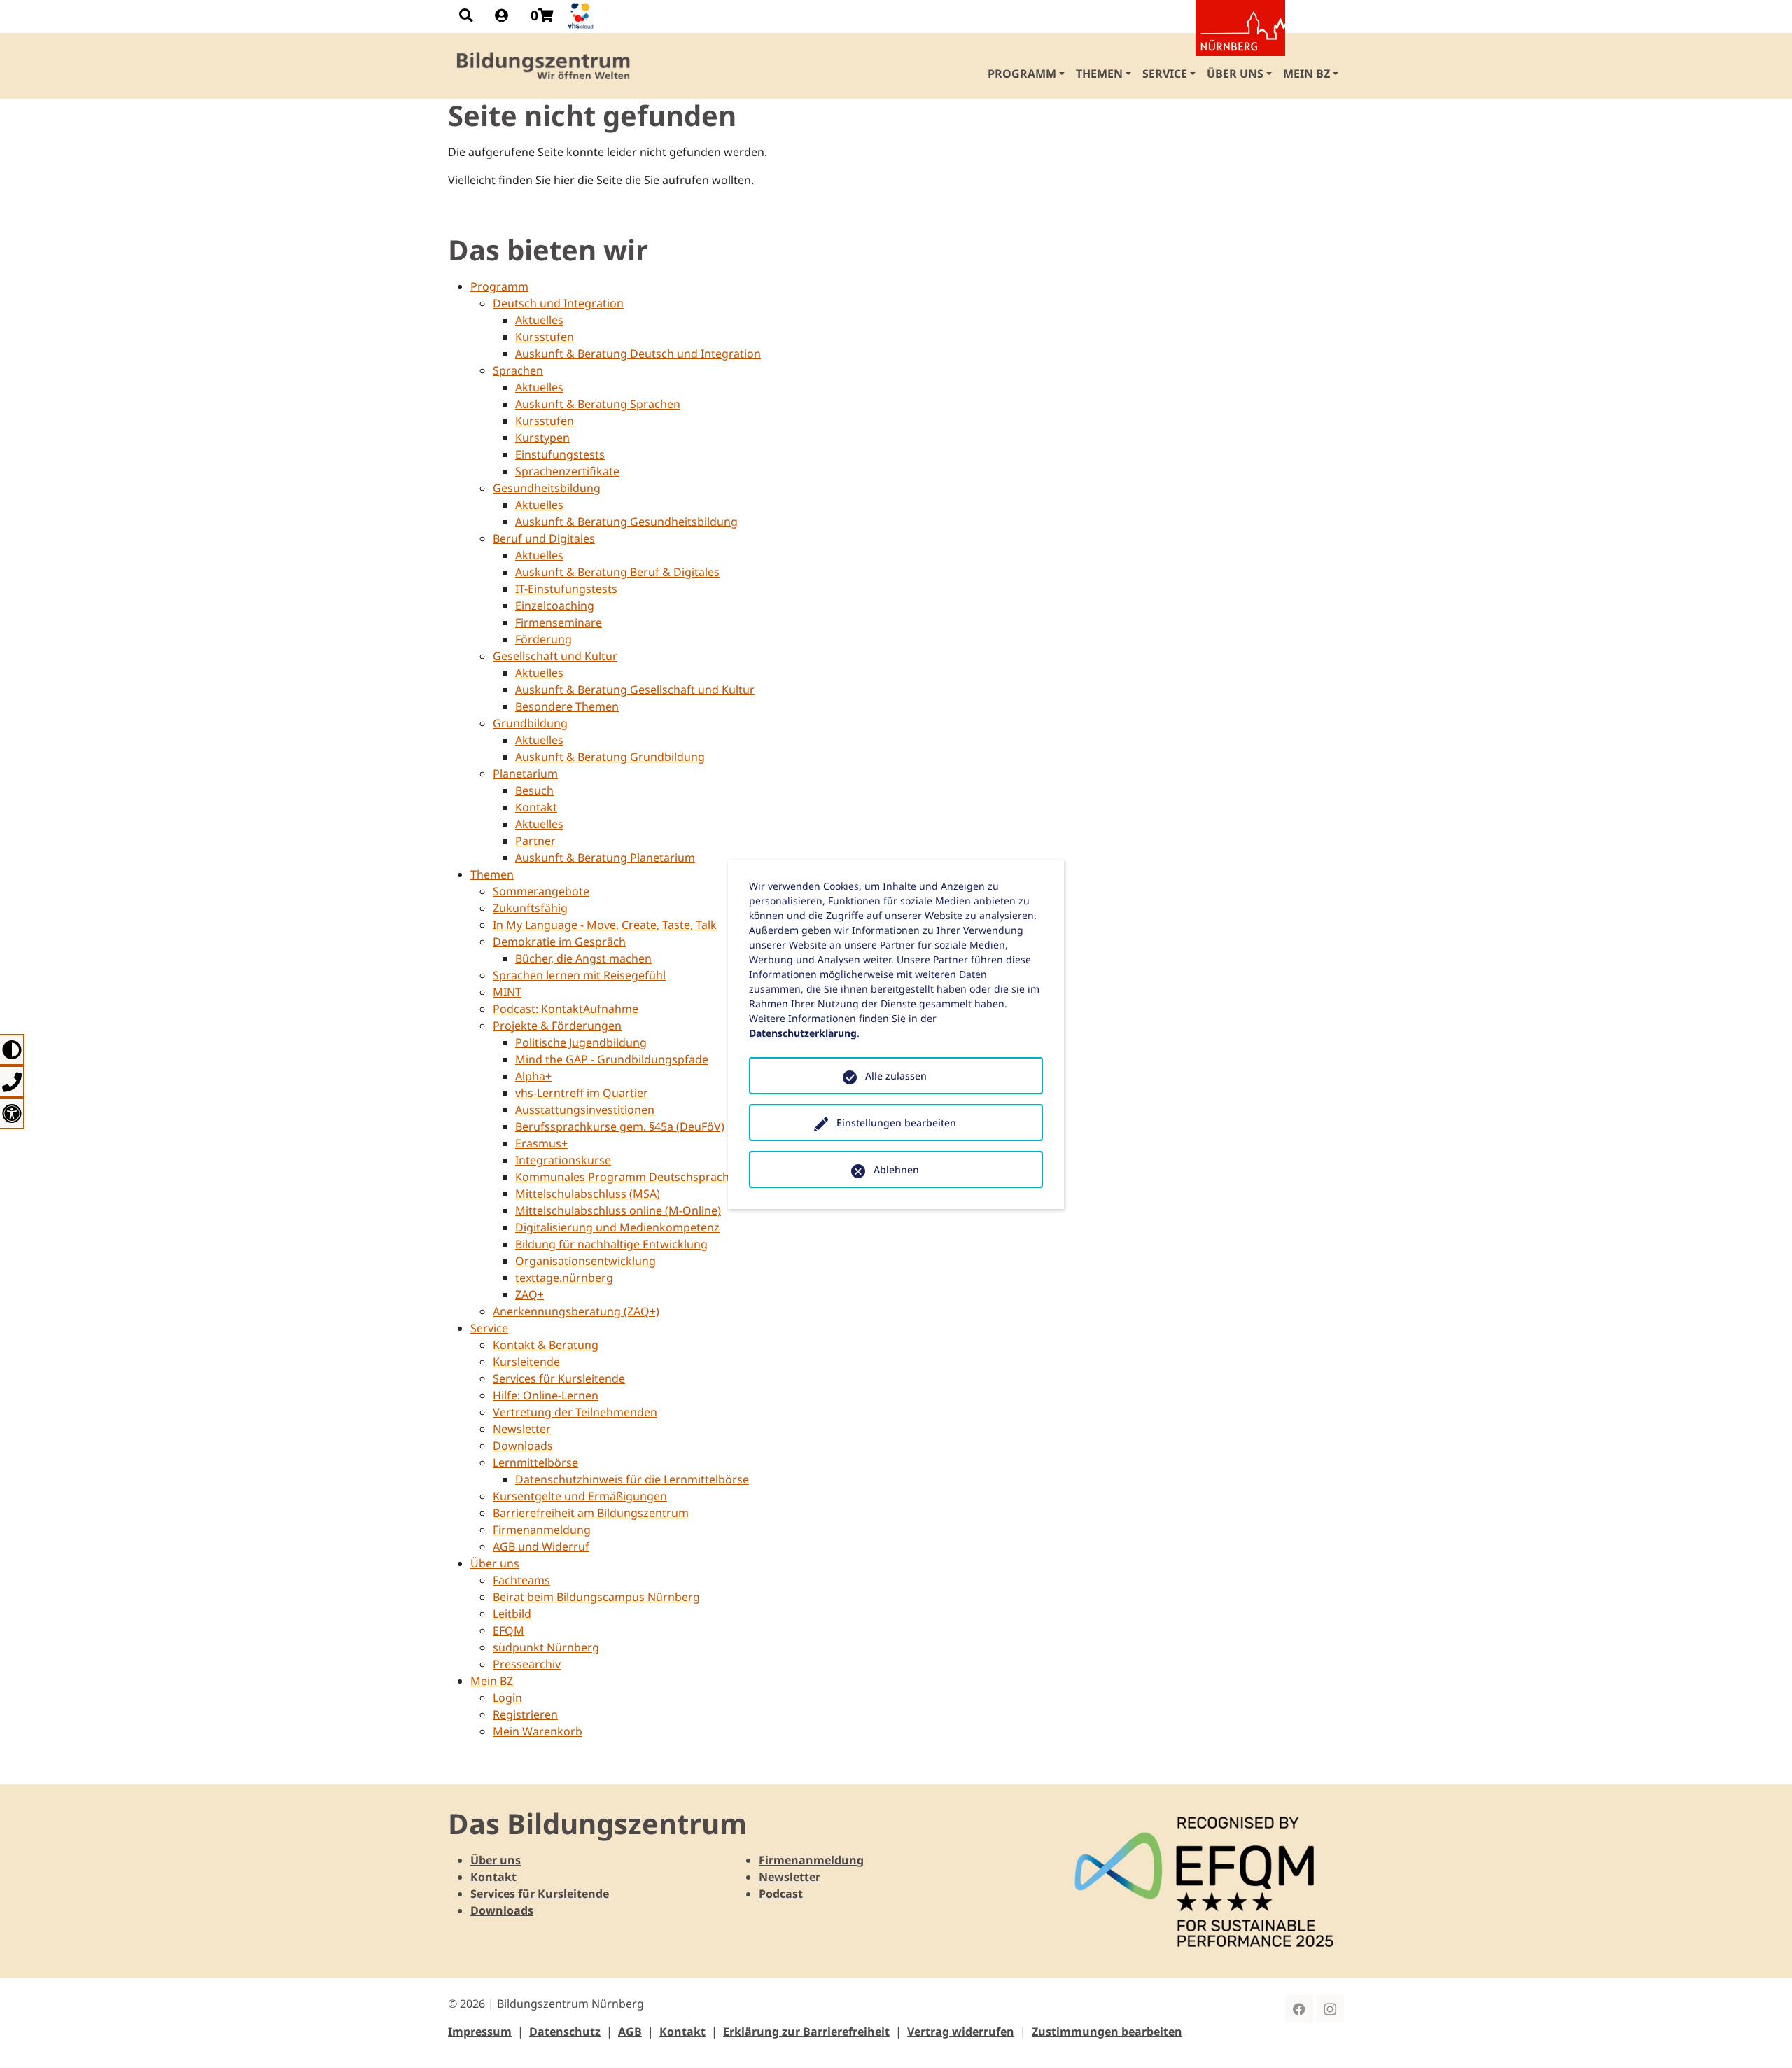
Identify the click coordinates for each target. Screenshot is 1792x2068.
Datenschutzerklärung (803, 1033)
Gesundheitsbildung (547, 488)
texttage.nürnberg (564, 1278)
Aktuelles (539, 320)
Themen (492, 874)
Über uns (495, 1563)
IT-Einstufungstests (566, 589)
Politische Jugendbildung (581, 1042)
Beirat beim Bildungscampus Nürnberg (596, 1597)
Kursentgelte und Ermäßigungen (580, 1496)
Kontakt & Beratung (546, 1345)
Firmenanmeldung (542, 1530)
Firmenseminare (559, 622)
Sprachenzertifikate (567, 471)
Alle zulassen (896, 1076)
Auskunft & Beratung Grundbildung (610, 757)
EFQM (509, 1630)
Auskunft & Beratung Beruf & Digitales (617, 572)
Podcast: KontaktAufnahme (566, 1009)
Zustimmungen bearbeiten (1107, 2032)
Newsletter (522, 1429)
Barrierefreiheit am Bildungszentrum (591, 1513)
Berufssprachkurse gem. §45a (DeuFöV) (620, 1126)
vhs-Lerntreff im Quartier (582, 1093)
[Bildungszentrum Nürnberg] (544, 66)
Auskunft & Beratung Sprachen (598, 404)
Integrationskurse (563, 1160)
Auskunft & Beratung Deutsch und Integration (638, 354)
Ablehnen (896, 1169)
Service (489, 1328)
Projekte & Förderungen (557, 1026)
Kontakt (536, 807)
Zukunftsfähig (530, 908)
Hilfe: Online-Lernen (546, 1395)
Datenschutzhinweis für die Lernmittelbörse (632, 1479)
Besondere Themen (567, 706)
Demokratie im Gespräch (559, 942)
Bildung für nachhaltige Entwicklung (611, 1244)
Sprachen (518, 370)
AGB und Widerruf (541, 1546)
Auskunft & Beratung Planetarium (605, 858)
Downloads (523, 1446)
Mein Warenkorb (538, 1731)
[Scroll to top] (1761, 2037)
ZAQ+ (530, 1294)
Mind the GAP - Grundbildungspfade (612, 1059)
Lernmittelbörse (535, 1462)
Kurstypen (542, 438)
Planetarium (525, 774)
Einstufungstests (560, 454)
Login (507, 1698)
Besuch (534, 790)
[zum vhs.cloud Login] (582, 16)
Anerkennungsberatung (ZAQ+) (576, 1311)
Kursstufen (545, 337)
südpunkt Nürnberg (546, 1647)
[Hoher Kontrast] (12, 1050)
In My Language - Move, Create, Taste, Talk (605, 925)
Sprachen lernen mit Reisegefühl (579, 975)
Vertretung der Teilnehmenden (575, 1412)
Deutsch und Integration (558, 303)
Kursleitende (526, 1362)
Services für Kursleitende (559, 1378)
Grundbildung (530, 723)
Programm (499, 286)
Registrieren (525, 1714)
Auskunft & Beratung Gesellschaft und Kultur (635, 690)
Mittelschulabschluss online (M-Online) (618, 1210)
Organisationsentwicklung (586, 1261)
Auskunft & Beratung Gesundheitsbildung (626, 522)
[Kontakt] (12, 1081)
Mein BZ (492, 1681)
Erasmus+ (541, 1143)
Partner (535, 841)
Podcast (781, 1894)
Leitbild (512, 1614)
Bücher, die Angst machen (583, 958)
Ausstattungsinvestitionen (585, 1110)
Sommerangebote (541, 891)
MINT (507, 992)
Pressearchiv (527, 1664)
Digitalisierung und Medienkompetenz (617, 1227)
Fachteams (521, 1580)
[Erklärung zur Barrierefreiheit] (12, 1113)
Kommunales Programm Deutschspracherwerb (642, 1177)
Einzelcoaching (555, 606)
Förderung (544, 639)
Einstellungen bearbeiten (896, 1123)
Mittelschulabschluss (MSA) (588, 1194)
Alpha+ (533, 1076)
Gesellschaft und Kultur (555, 656)
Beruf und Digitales (544, 538)
